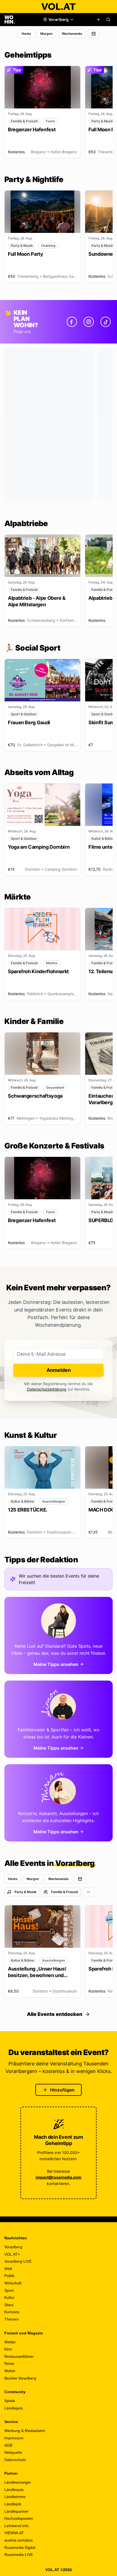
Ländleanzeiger (18, 2482)
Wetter (10, 2342)
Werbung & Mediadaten (25, 2431)
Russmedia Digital (20, 2547)
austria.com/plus (19, 2540)
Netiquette (13, 2452)
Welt (8, 2269)
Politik (9, 2276)
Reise (9, 2363)
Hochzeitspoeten (19, 2518)
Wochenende (72, 34)
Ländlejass (14, 2408)
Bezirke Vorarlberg (20, 2378)
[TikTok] (106, 322)
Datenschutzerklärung (47, 1389)
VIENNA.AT (14, 2533)
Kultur (9, 2297)
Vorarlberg (13, 2247)
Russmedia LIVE (19, 2555)
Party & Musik (25, 1892)
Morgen (46, 34)
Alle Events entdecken (55, 2014)
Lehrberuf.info (16, 2526)
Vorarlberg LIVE (18, 2261)
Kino (8, 2349)
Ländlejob (13, 2504)
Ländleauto (14, 2490)
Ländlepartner (16, 2511)
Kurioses (12, 2312)
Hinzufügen (62, 2090)
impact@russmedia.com (59, 2177)
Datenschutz (15, 2460)
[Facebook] (72, 322)
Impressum (14, 2438)
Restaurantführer (19, 2356)
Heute (26, 34)
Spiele (10, 2401)
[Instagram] (89, 322)
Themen (12, 2319)
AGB (8, 2445)
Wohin (10, 2371)
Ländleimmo (15, 2497)
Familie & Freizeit (65, 1892)
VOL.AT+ (12, 2254)
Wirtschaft (13, 2283)
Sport (9, 2290)
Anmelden (59, 1370)
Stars (9, 2305)
